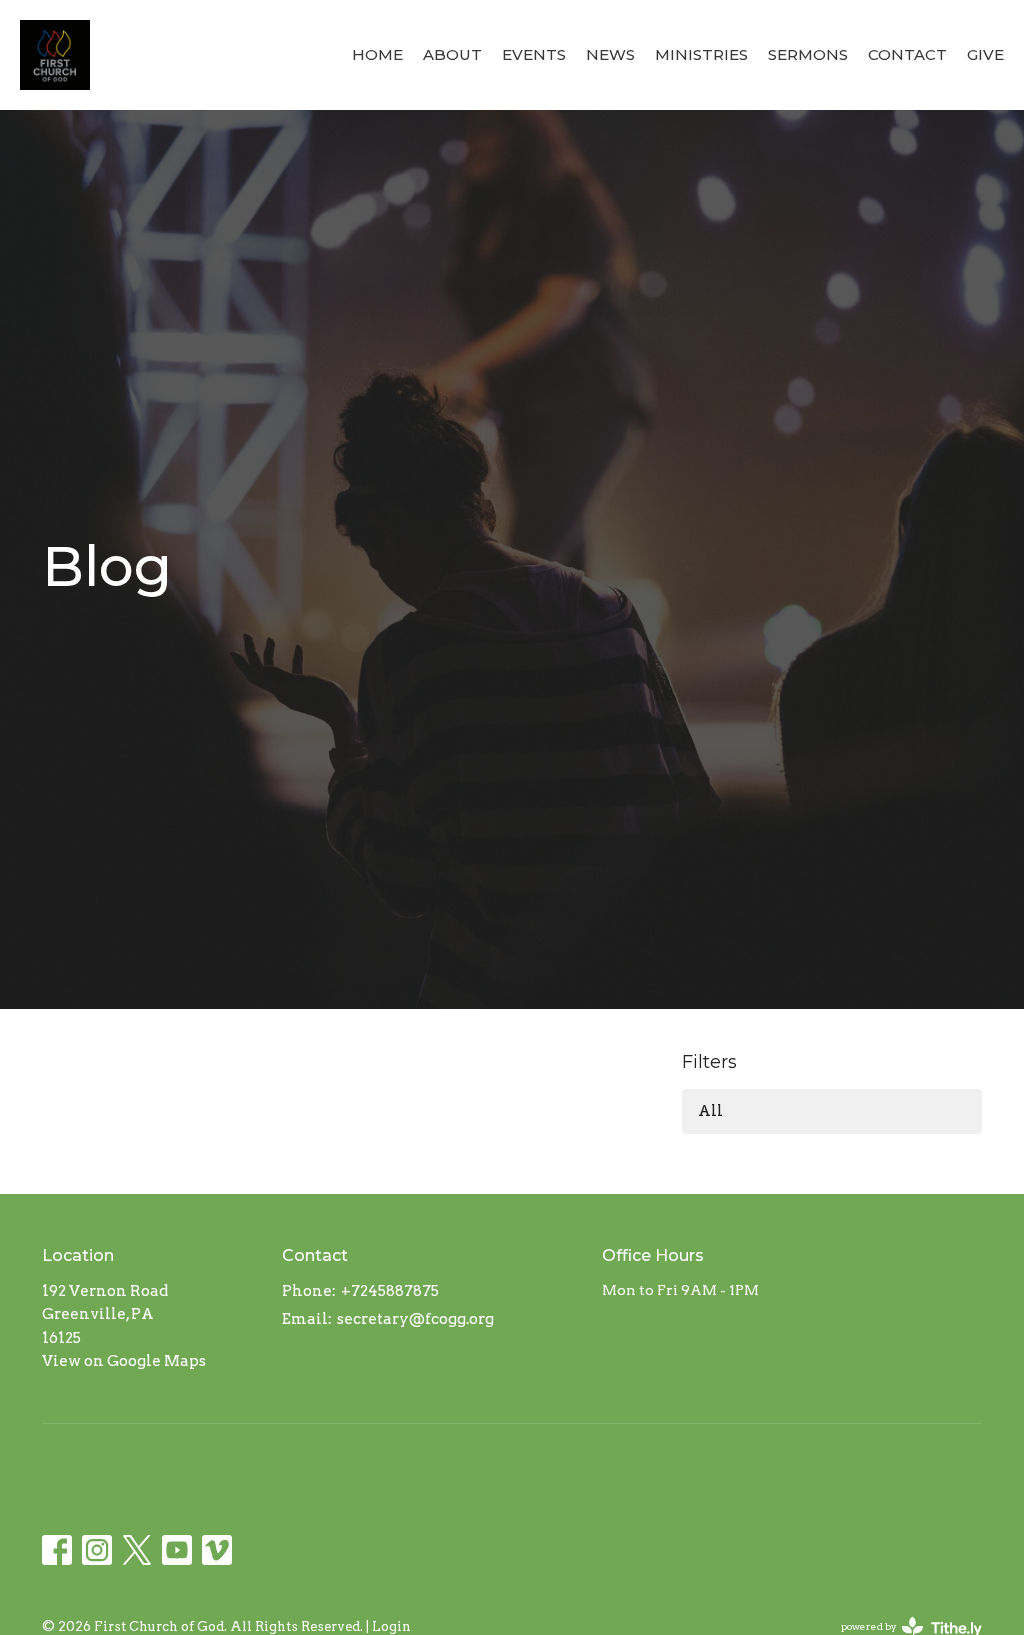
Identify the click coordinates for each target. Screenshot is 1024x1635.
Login (391, 1626)
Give (985, 54)
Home (377, 54)
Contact (907, 54)
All (710, 1111)
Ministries (701, 54)
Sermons (808, 54)
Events (534, 54)
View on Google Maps (124, 1361)
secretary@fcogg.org (415, 1319)
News (610, 54)
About (452, 54)
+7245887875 (390, 1291)
